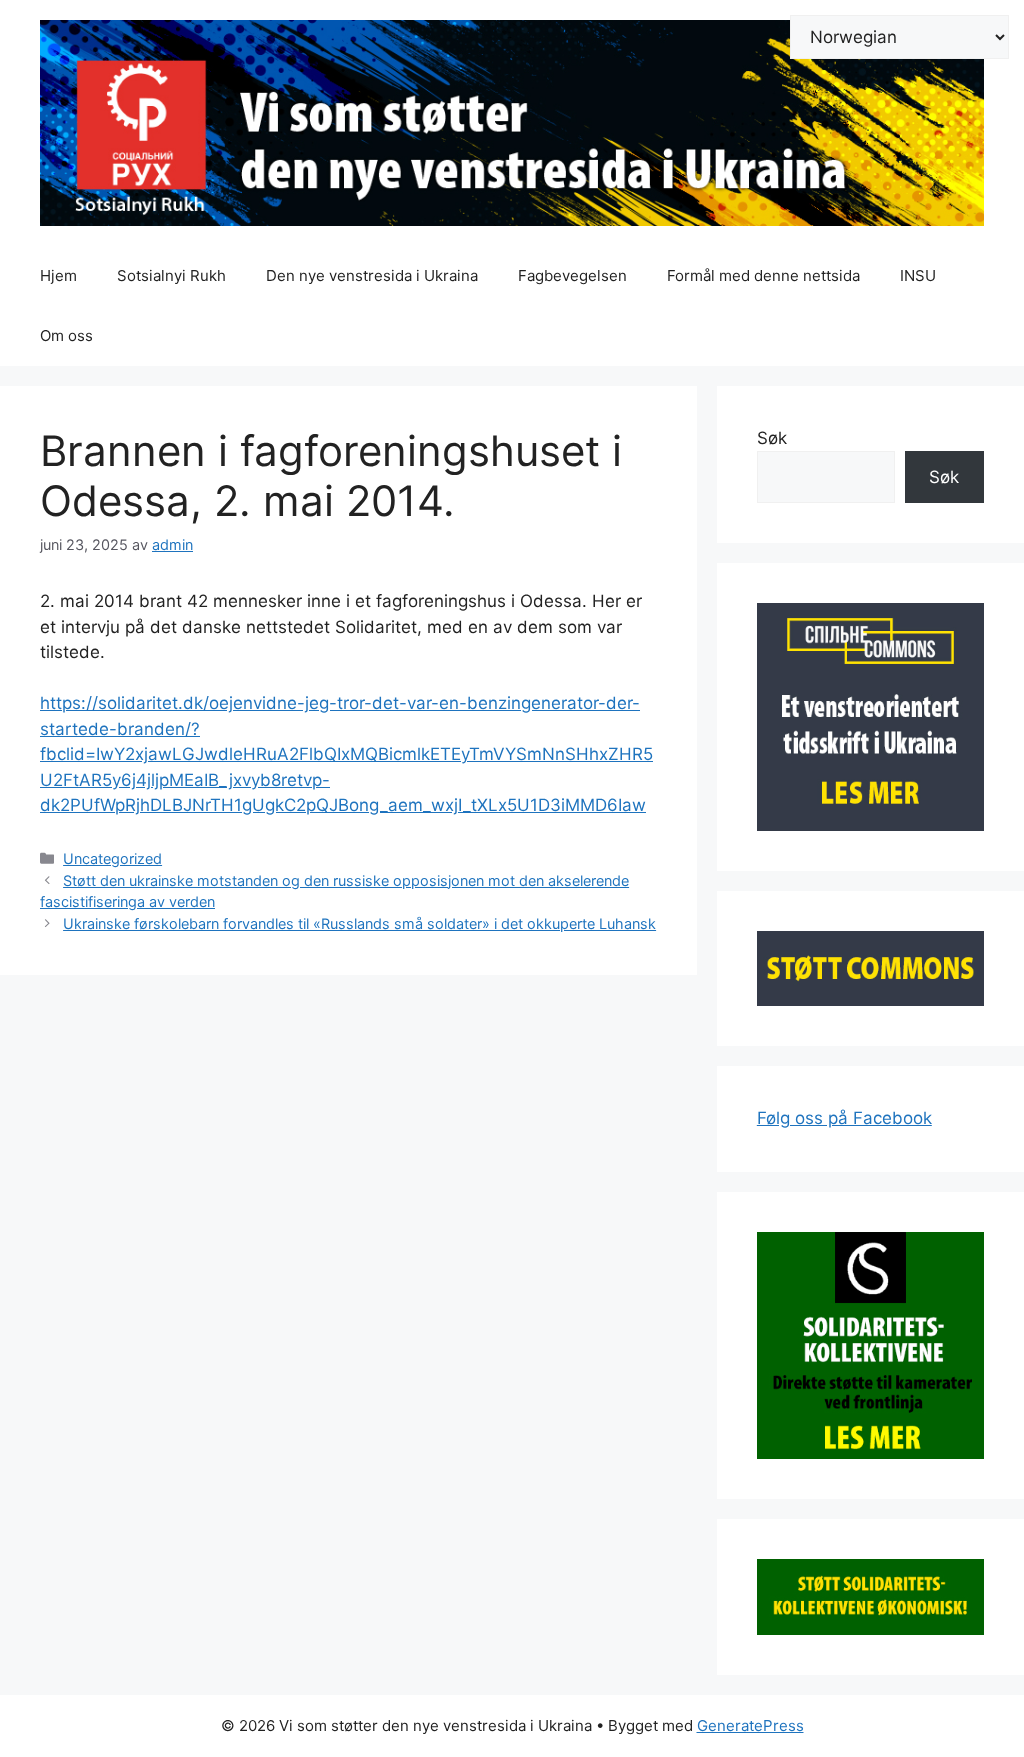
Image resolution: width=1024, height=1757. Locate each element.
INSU (918, 275)
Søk (772, 438)
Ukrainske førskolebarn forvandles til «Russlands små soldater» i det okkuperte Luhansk (359, 923)
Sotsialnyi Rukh (171, 275)
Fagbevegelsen (572, 275)
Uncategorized (112, 858)
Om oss (66, 335)
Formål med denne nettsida (763, 275)
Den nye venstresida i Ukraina (372, 275)
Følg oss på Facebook (844, 1118)
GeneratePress (750, 1725)
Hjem (58, 275)
